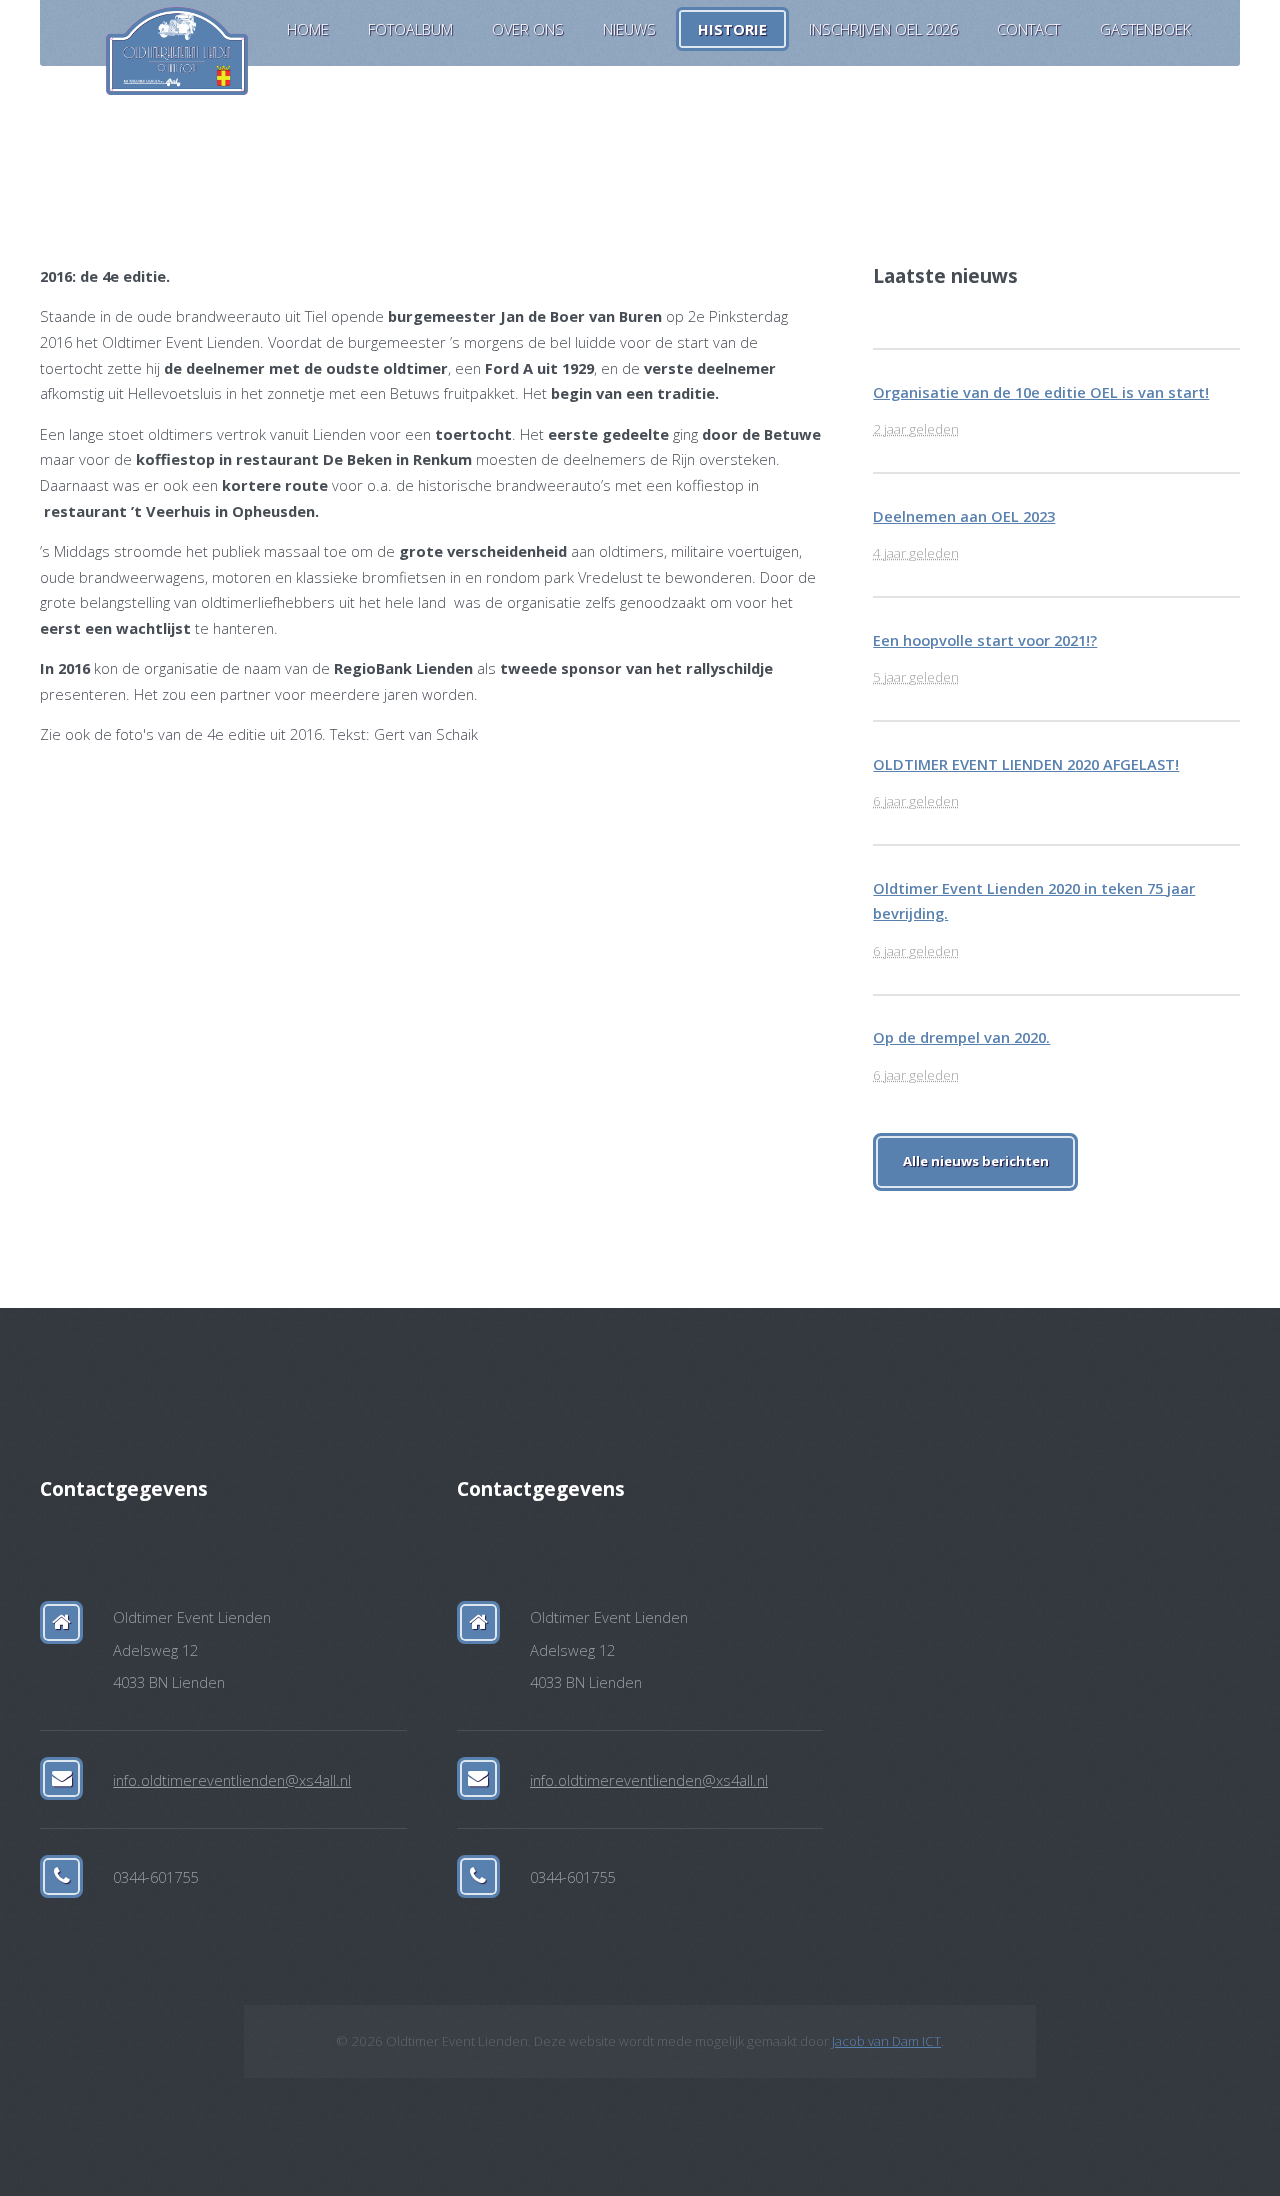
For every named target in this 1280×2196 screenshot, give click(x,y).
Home (308, 29)
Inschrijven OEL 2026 (883, 29)
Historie (732, 29)
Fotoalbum (410, 29)
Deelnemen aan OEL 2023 (964, 516)
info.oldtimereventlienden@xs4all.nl (232, 1780)
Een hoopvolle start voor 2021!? (985, 640)
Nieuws (629, 29)
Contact (1028, 29)
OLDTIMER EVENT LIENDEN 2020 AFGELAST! (1026, 764)
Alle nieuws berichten (976, 1161)
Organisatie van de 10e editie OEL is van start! (1041, 392)
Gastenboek (1145, 29)
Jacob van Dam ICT (886, 2041)
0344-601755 (155, 1877)
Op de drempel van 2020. (961, 1037)
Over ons (528, 29)
